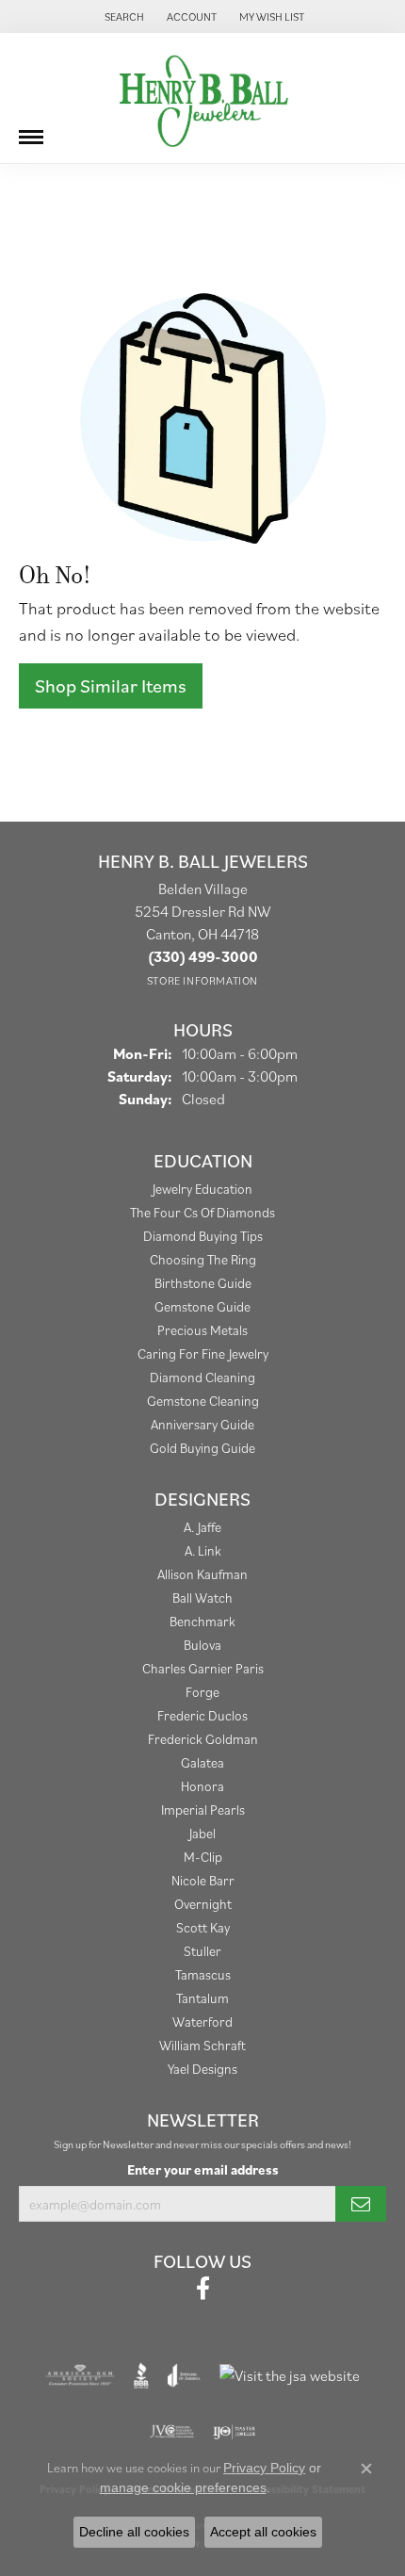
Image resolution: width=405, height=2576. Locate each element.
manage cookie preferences (183, 2487)
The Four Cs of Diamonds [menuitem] (202, 1212)
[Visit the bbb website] (142, 2375)
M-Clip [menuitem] (203, 1857)
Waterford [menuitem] (202, 2022)
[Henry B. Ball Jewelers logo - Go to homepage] (202, 98)
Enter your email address (203, 2169)
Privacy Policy (264, 2468)
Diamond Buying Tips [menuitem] (203, 1236)
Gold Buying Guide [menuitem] (202, 1448)
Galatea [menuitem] (202, 1762)
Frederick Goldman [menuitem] (203, 1739)
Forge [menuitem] (202, 1692)
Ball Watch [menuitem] (202, 1598)
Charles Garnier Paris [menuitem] (203, 1668)
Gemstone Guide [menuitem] (202, 1306)
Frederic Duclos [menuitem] (202, 1715)
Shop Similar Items (111, 686)
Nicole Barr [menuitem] (203, 1880)
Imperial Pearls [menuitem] (203, 1810)
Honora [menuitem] (202, 1786)
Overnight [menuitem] (203, 1904)
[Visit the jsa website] (290, 2375)
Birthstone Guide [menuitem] (203, 1283)
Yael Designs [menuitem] (202, 2069)
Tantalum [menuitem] (202, 1998)
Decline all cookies (134, 2532)
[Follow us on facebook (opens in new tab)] (203, 2289)
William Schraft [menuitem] (202, 2045)
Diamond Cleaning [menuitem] (202, 1377)
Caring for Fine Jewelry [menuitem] (203, 1353)
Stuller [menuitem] (202, 1951)
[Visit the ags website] (80, 2375)
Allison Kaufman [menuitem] (202, 1574)
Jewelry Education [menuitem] (202, 1189)
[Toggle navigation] (31, 130)
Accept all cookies (263, 2532)
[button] (122, 16)
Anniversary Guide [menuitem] (202, 1424)
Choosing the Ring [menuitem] (203, 1259)
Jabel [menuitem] (202, 1833)
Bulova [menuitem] (202, 1645)
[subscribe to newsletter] (361, 2204)
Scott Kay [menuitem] (203, 1927)
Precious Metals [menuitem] (202, 1330)
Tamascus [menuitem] (203, 1974)
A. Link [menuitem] (203, 1550)
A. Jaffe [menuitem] (202, 1527)
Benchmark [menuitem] (202, 1621)
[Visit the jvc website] (172, 2432)
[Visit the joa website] (184, 2375)
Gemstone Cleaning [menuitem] (203, 1401)
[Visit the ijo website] (234, 2432)
